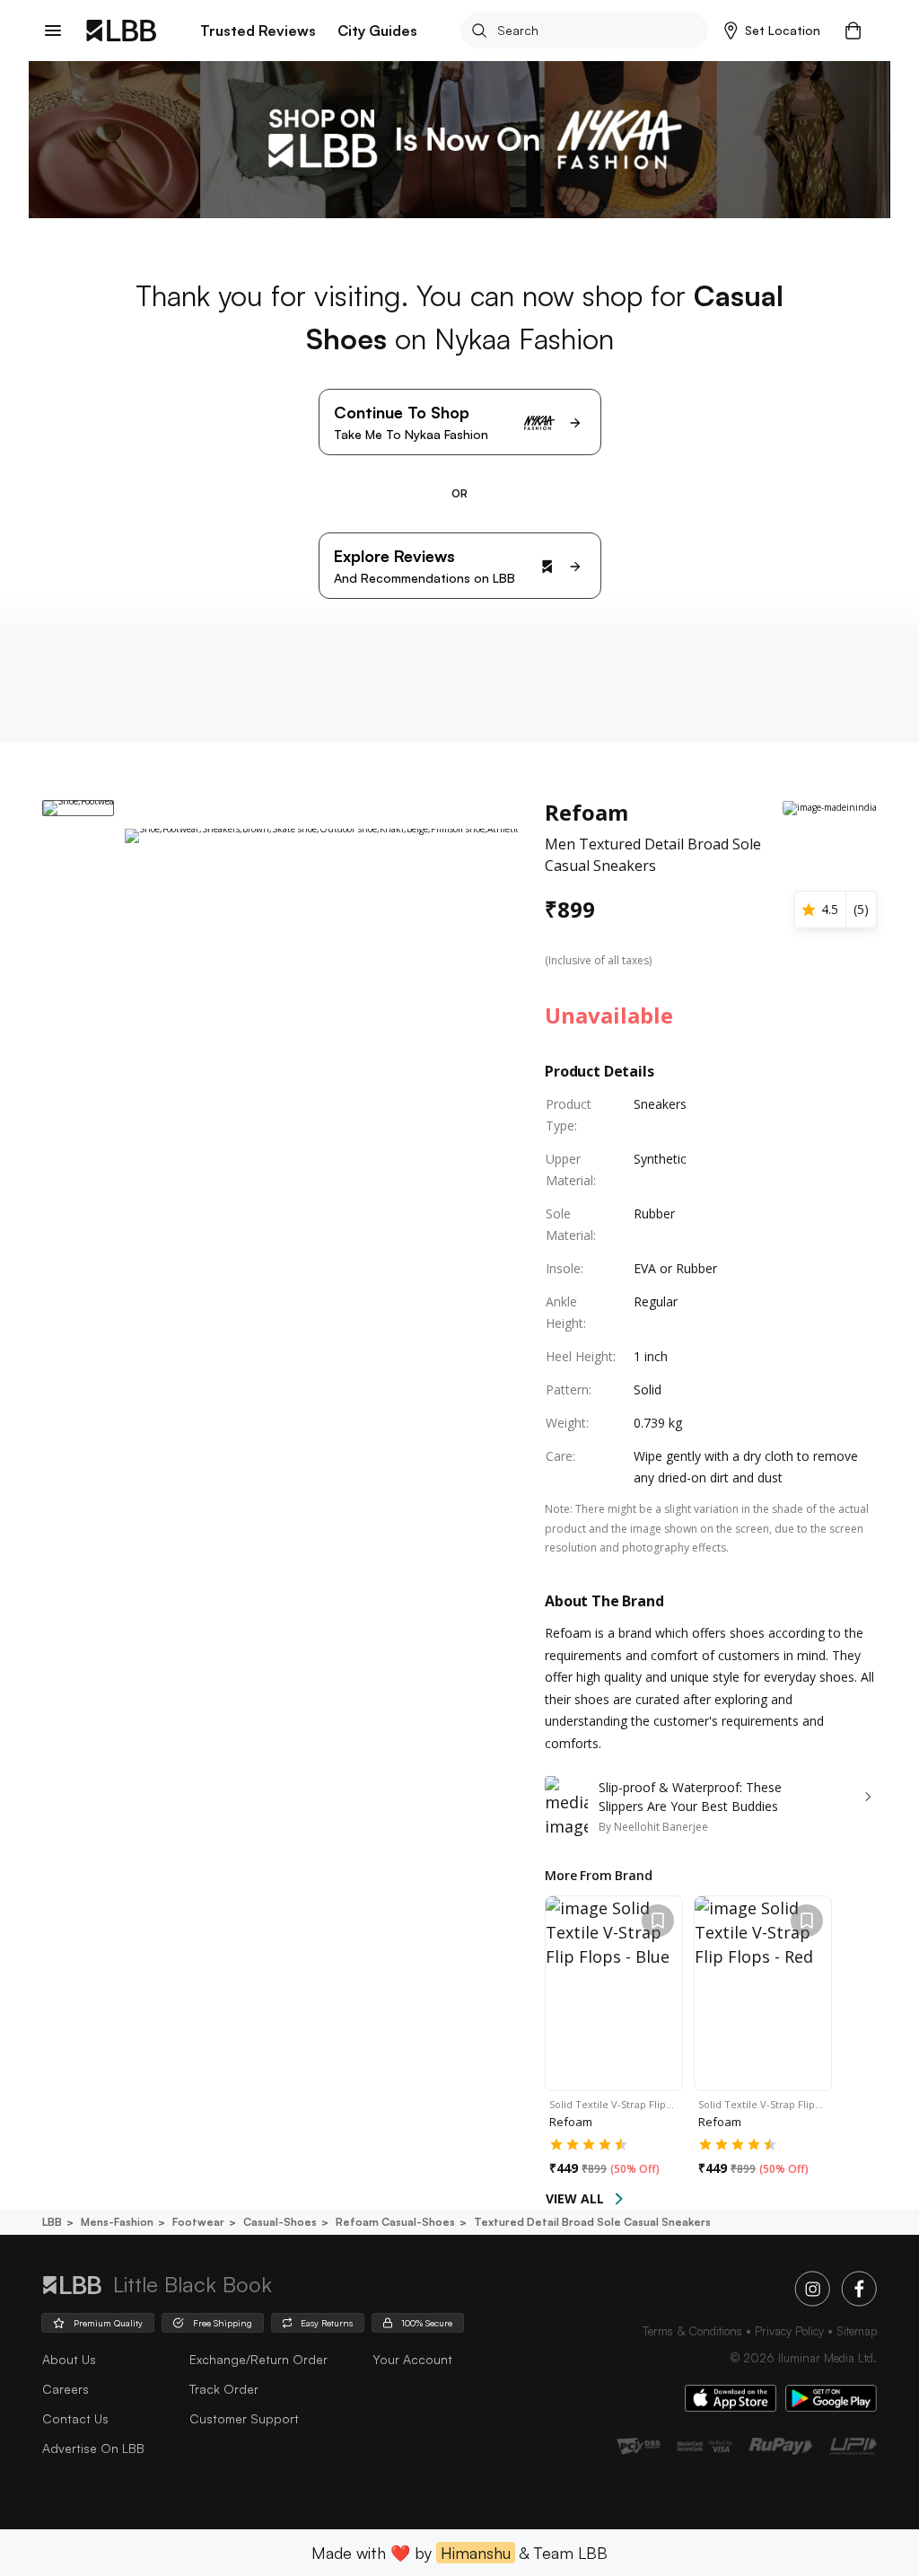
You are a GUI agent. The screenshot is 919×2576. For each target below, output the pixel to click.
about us (69, 2359)
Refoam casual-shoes (395, 2222)
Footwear (198, 2222)
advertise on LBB (93, 2448)
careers (66, 2389)
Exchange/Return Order (258, 2359)
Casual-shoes (280, 2222)
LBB (52, 2222)
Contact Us (75, 2418)
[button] (772, 31)
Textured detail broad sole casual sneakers (592, 2222)
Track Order (224, 2389)
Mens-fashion (117, 2222)
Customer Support (244, 2418)
